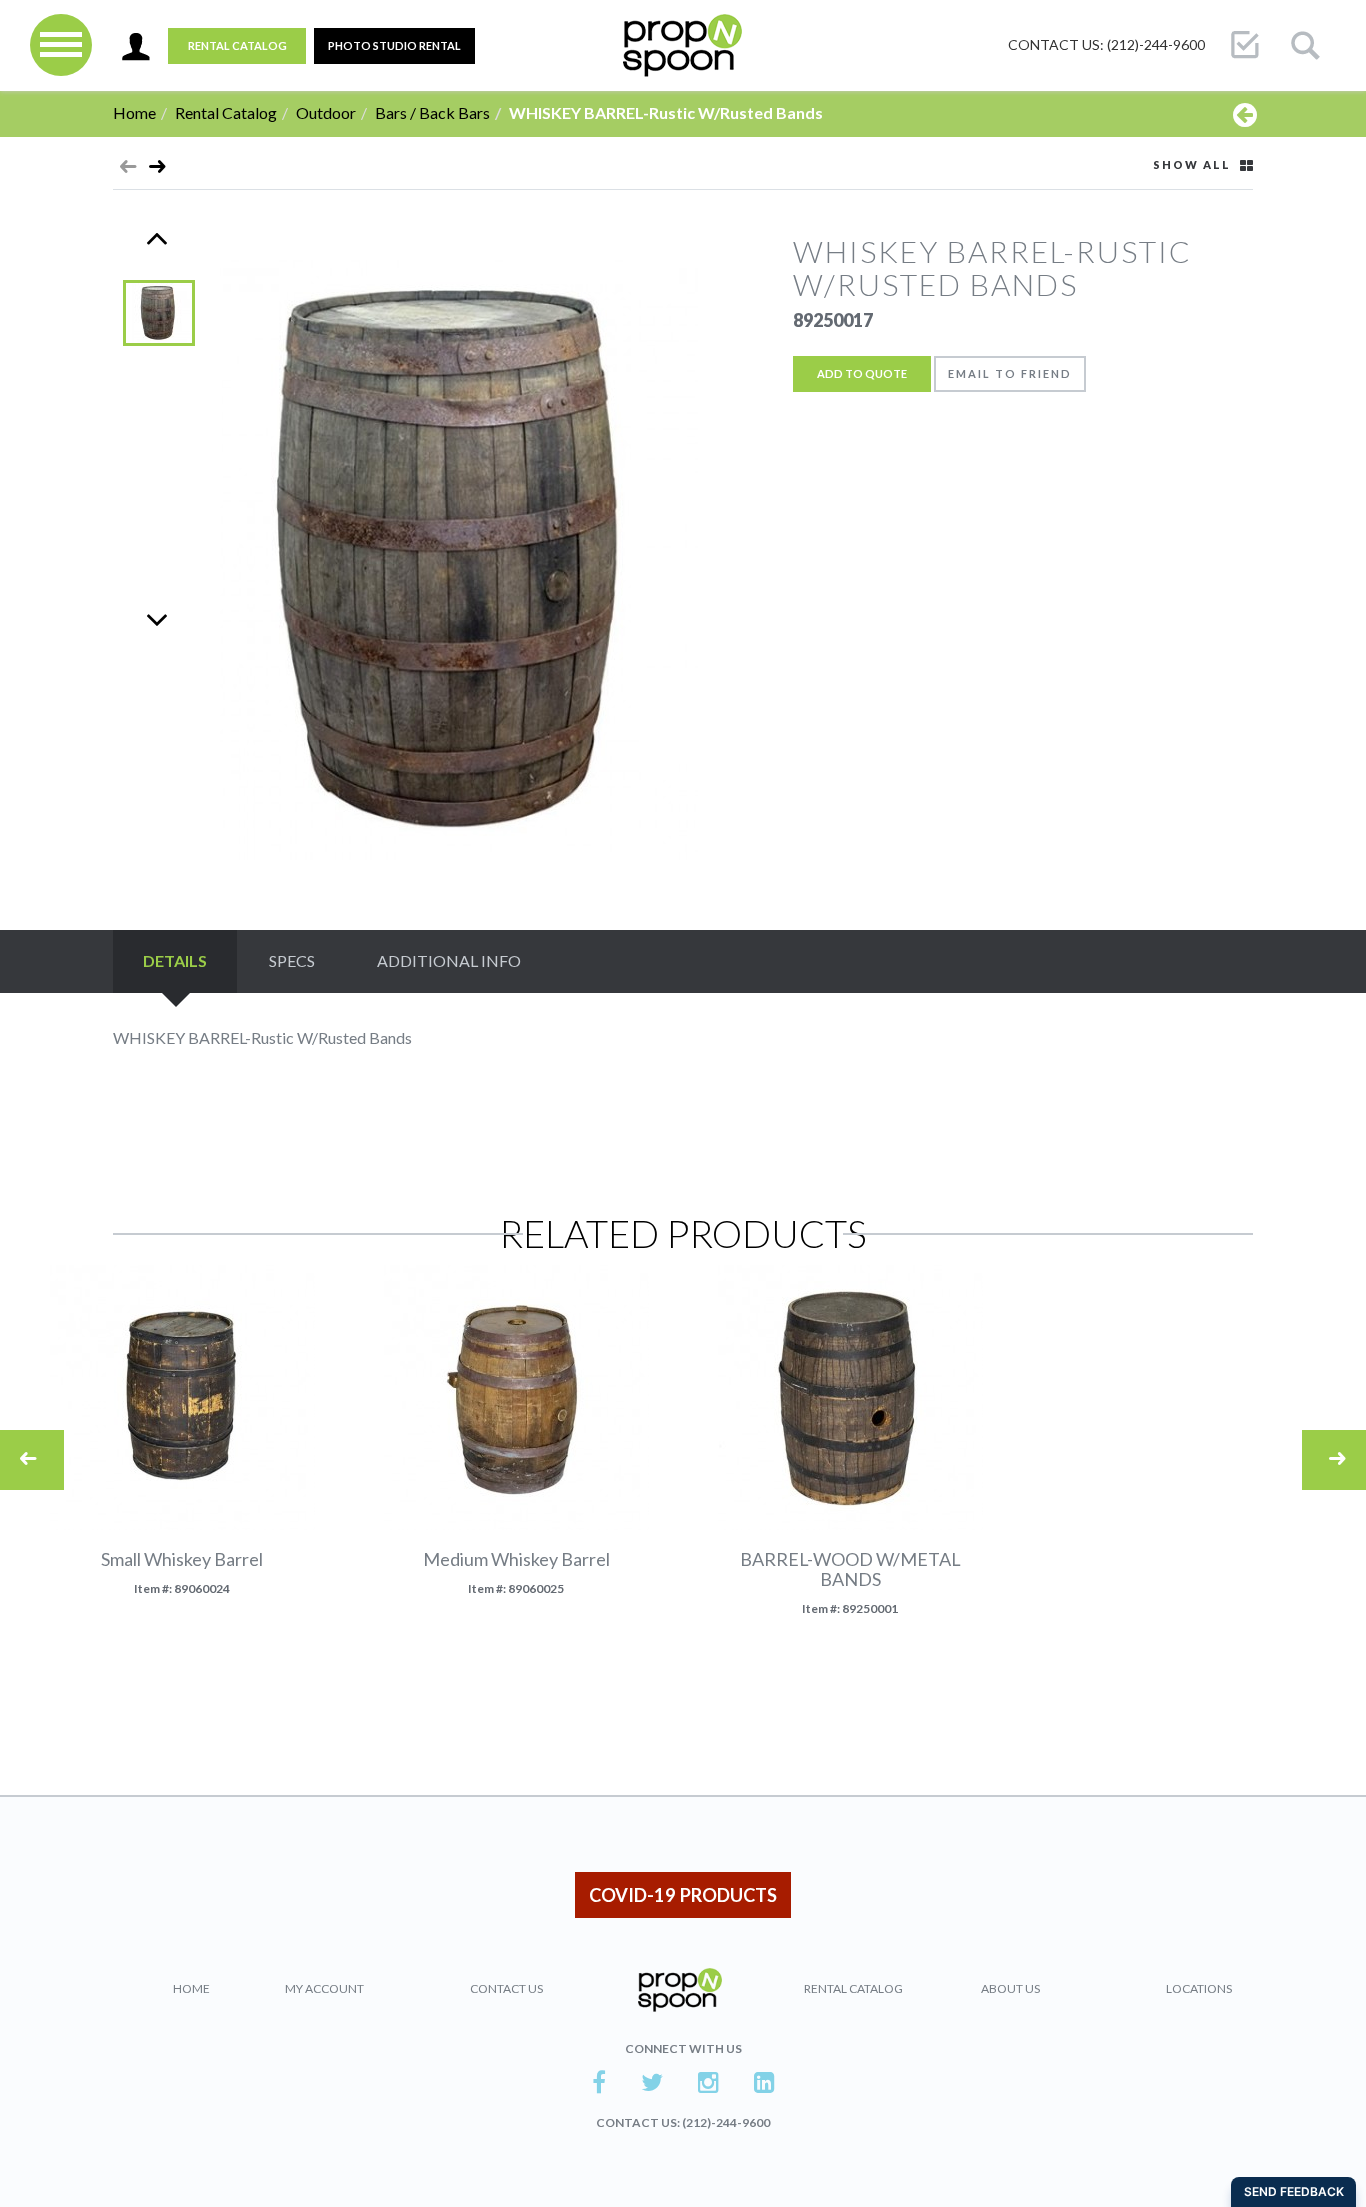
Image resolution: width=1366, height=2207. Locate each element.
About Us (1010, 1988)
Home (134, 112)
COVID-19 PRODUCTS (683, 1895)
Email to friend (1010, 373)
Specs (292, 960)
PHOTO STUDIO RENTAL (394, 45)
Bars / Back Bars (432, 112)
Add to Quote (862, 373)
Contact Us (506, 1988)
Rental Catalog (237, 45)
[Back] (1245, 114)
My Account (324, 1988)
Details (175, 960)
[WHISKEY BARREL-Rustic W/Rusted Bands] (157, 170)
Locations (1199, 1988)
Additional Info (449, 960)
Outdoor (326, 112)
